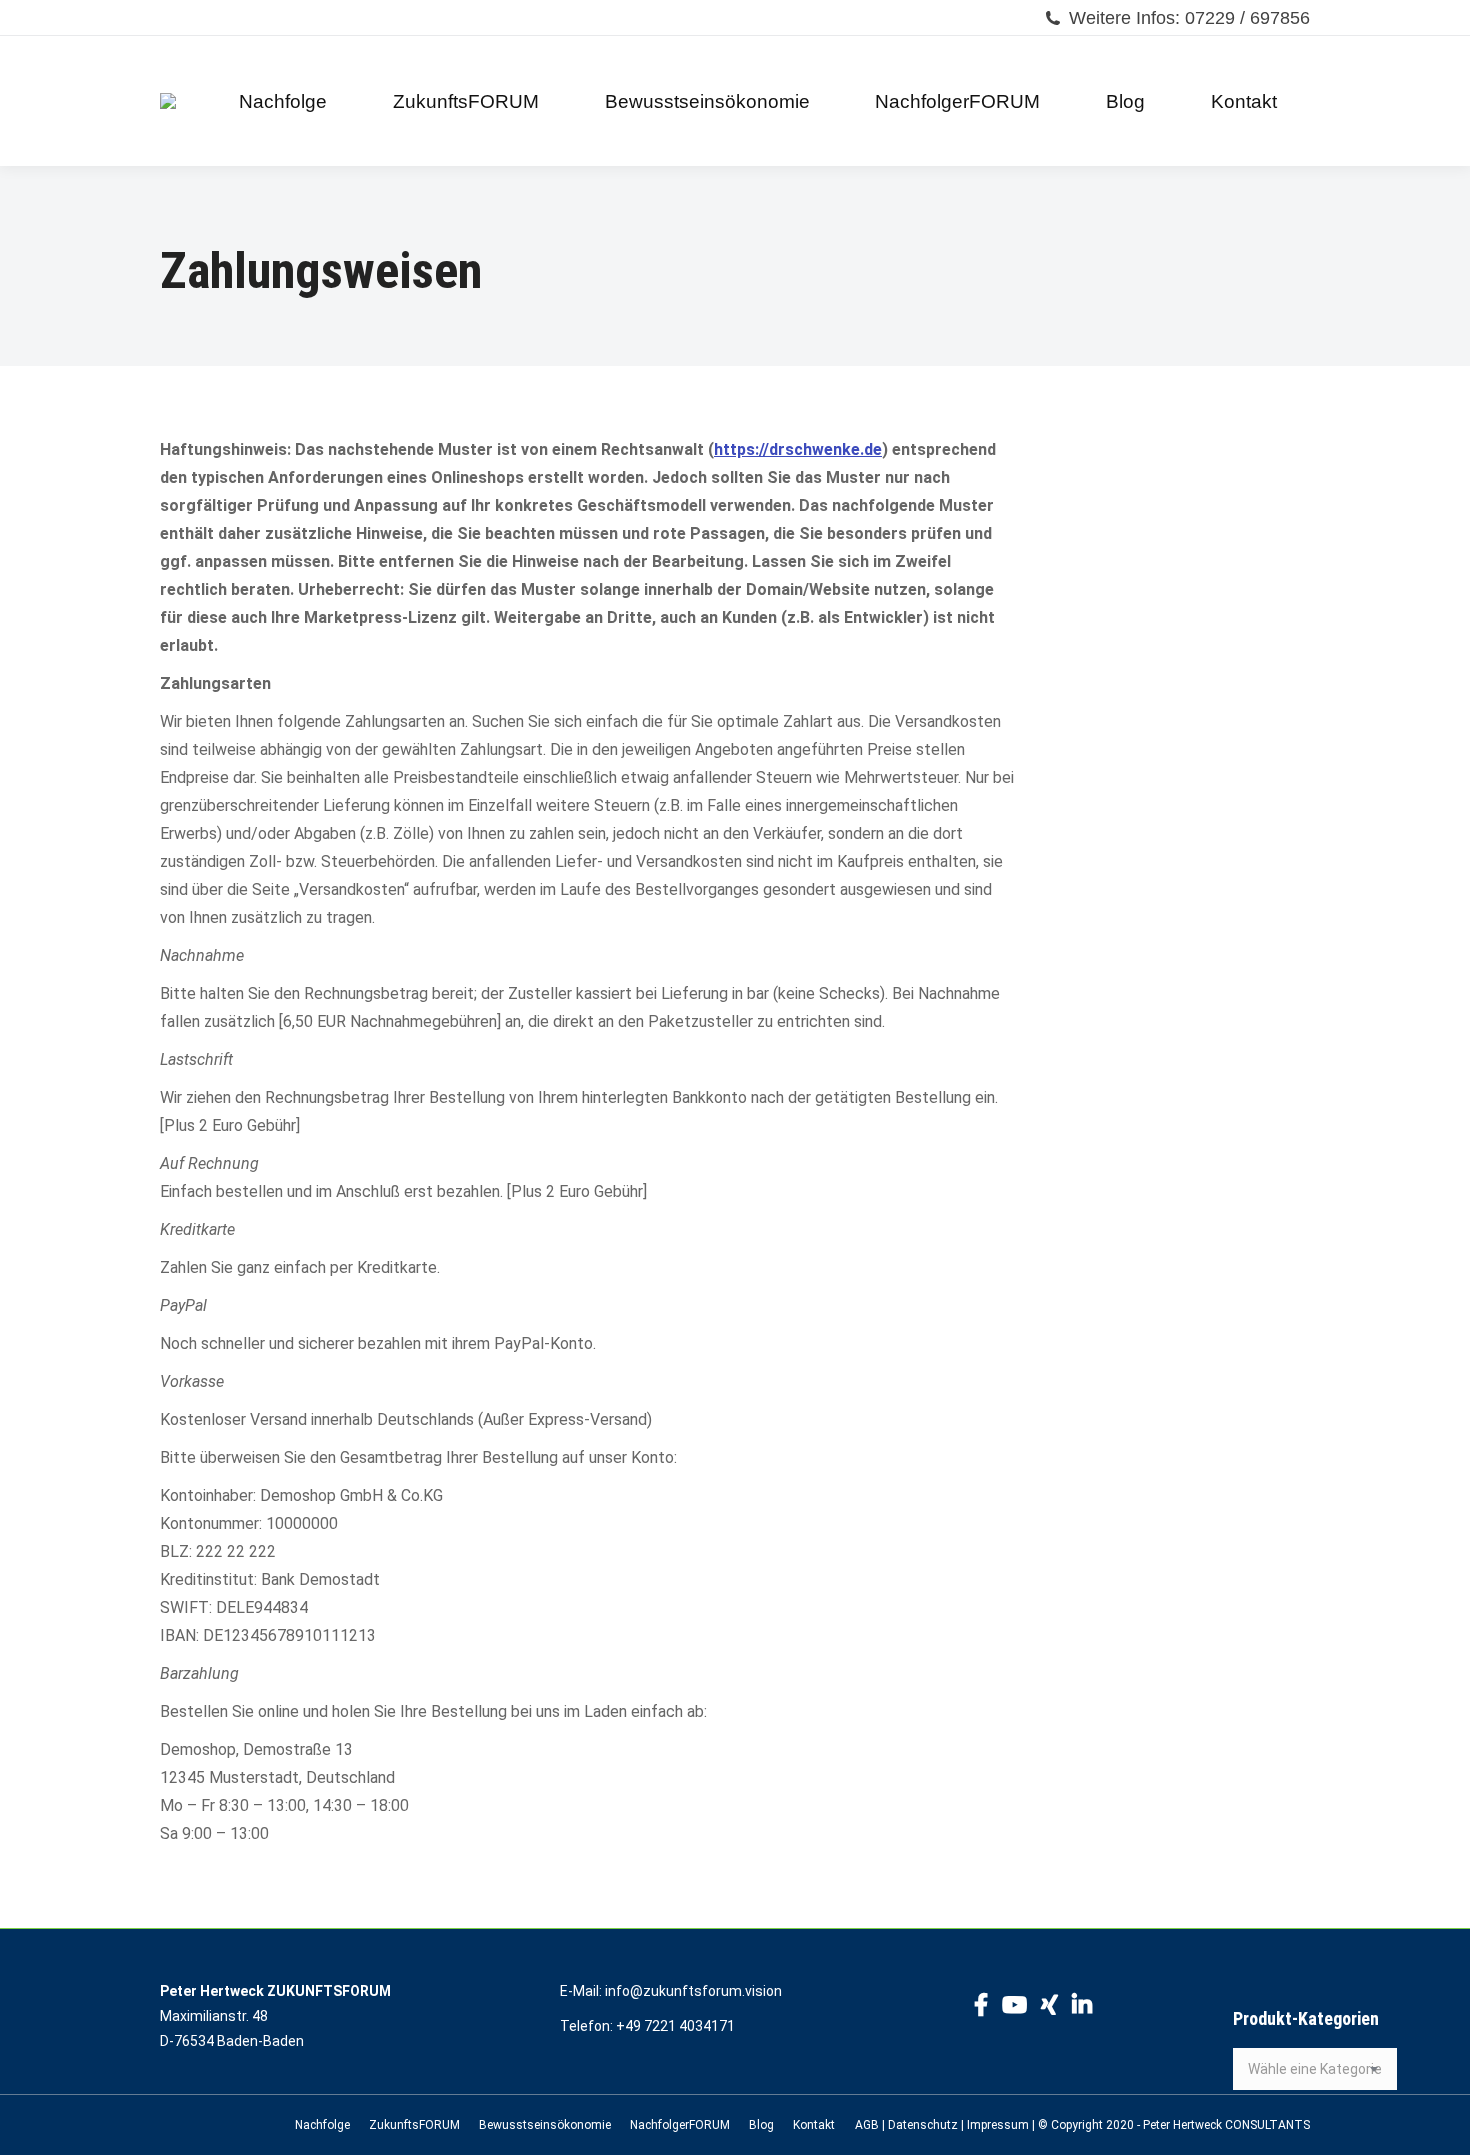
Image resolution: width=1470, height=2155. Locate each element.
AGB (867, 2125)
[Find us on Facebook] (981, 2008)
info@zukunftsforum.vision (693, 1991)
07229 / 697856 (1247, 18)
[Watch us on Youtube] (1014, 2008)
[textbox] (1315, 2069)
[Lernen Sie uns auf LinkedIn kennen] (1082, 2008)
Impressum (998, 2125)
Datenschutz (923, 2125)
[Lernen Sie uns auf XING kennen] (1049, 2008)
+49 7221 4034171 (675, 2026)
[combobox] (1315, 2069)
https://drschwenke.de (798, 449)
